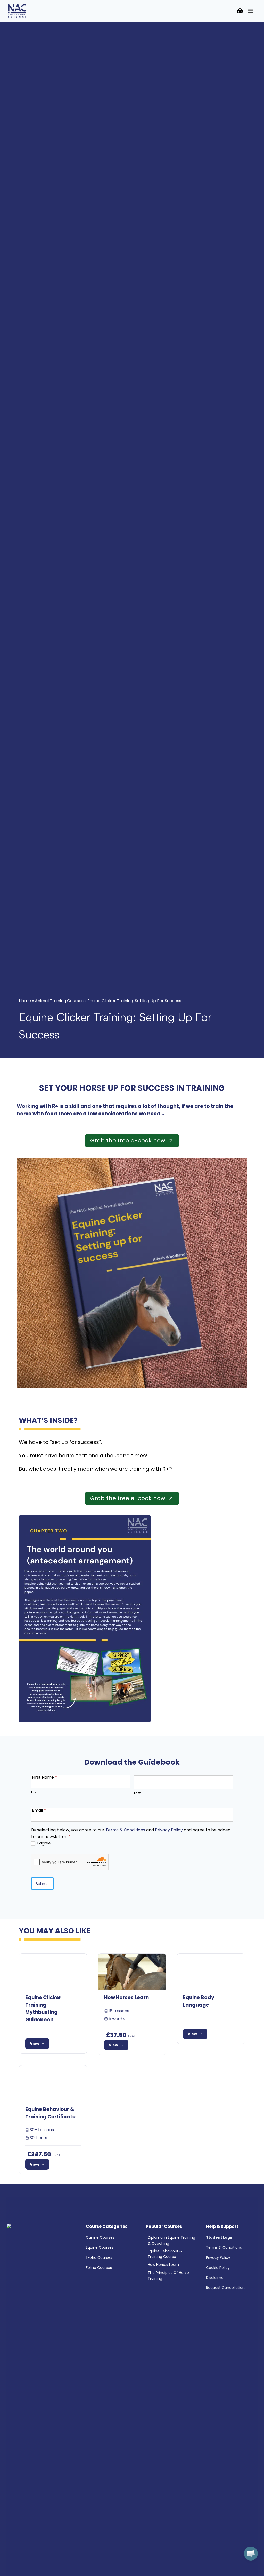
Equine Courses (100, 2247)
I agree (44, 1843)
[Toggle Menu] (250, 11)
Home (25, 1001)
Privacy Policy (169, 1830)
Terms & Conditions (125, 1830)
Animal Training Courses (59, 1001)
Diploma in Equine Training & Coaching (171, 2240)
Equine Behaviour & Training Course (165, 2254)
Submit (42, 1884)
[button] (251, 2554)
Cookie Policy (218, 2268)
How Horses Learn (163, 2265)
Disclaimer (215, 2278)
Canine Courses (100, 2237)
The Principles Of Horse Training (168, 2276)
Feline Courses (99, 2268)
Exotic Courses (99, 2257)
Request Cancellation (225, 2288)
